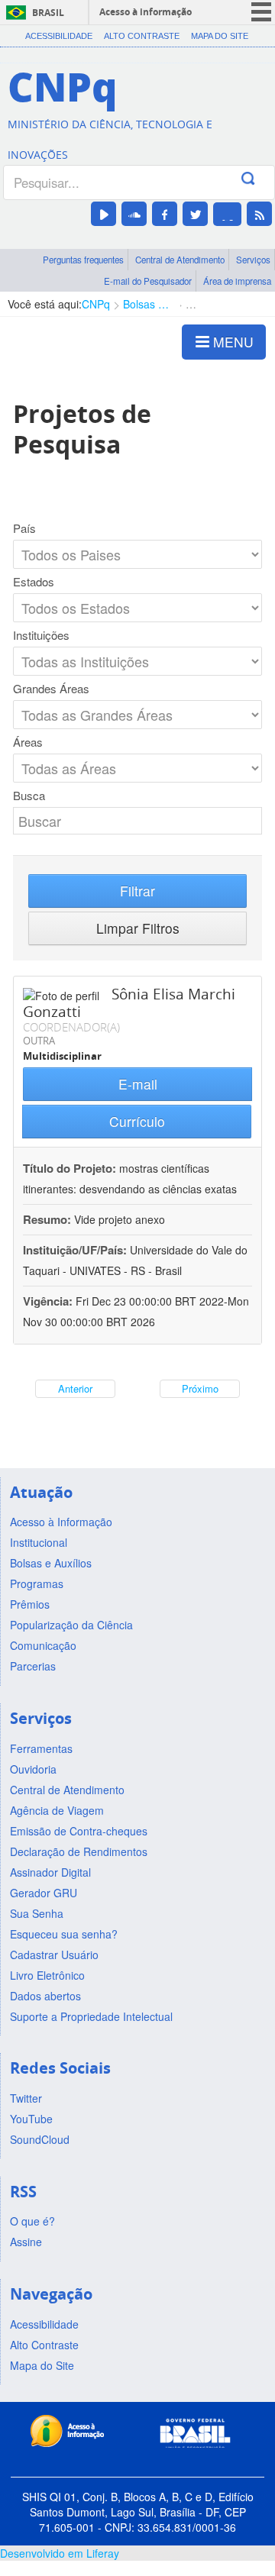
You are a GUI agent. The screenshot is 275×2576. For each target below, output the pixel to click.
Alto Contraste (142, 36)
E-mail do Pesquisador (148, 281)
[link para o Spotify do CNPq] (227, 214)
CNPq (96, 304)
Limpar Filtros (138, 928)
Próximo (200, 1388)
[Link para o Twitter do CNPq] (195, 214)
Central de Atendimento (180, 260)
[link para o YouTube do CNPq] (104, 214)
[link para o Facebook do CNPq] (165, 214)
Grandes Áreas (51, 689)
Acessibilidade (59, 36)
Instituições (41, 635)
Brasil (48, 13)
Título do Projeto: (70, 1168)
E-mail (138, 1084)
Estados (34, 582)
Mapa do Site (220, 36)
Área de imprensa (237, 281)
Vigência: (49, 1301)
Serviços (253, 260)
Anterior (75, 1388)
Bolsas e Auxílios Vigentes (148, 304)
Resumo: (47, 1219)
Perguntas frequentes (83, 260)
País (24, 528)
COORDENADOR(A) (71, 1027)
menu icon (261, 12)
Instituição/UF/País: (76, 1250)
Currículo (137, 1121)
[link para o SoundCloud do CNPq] (134, 214)
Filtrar (137, 891)
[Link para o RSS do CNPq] (259, 214)
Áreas (28, 742)
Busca (29, 796)
